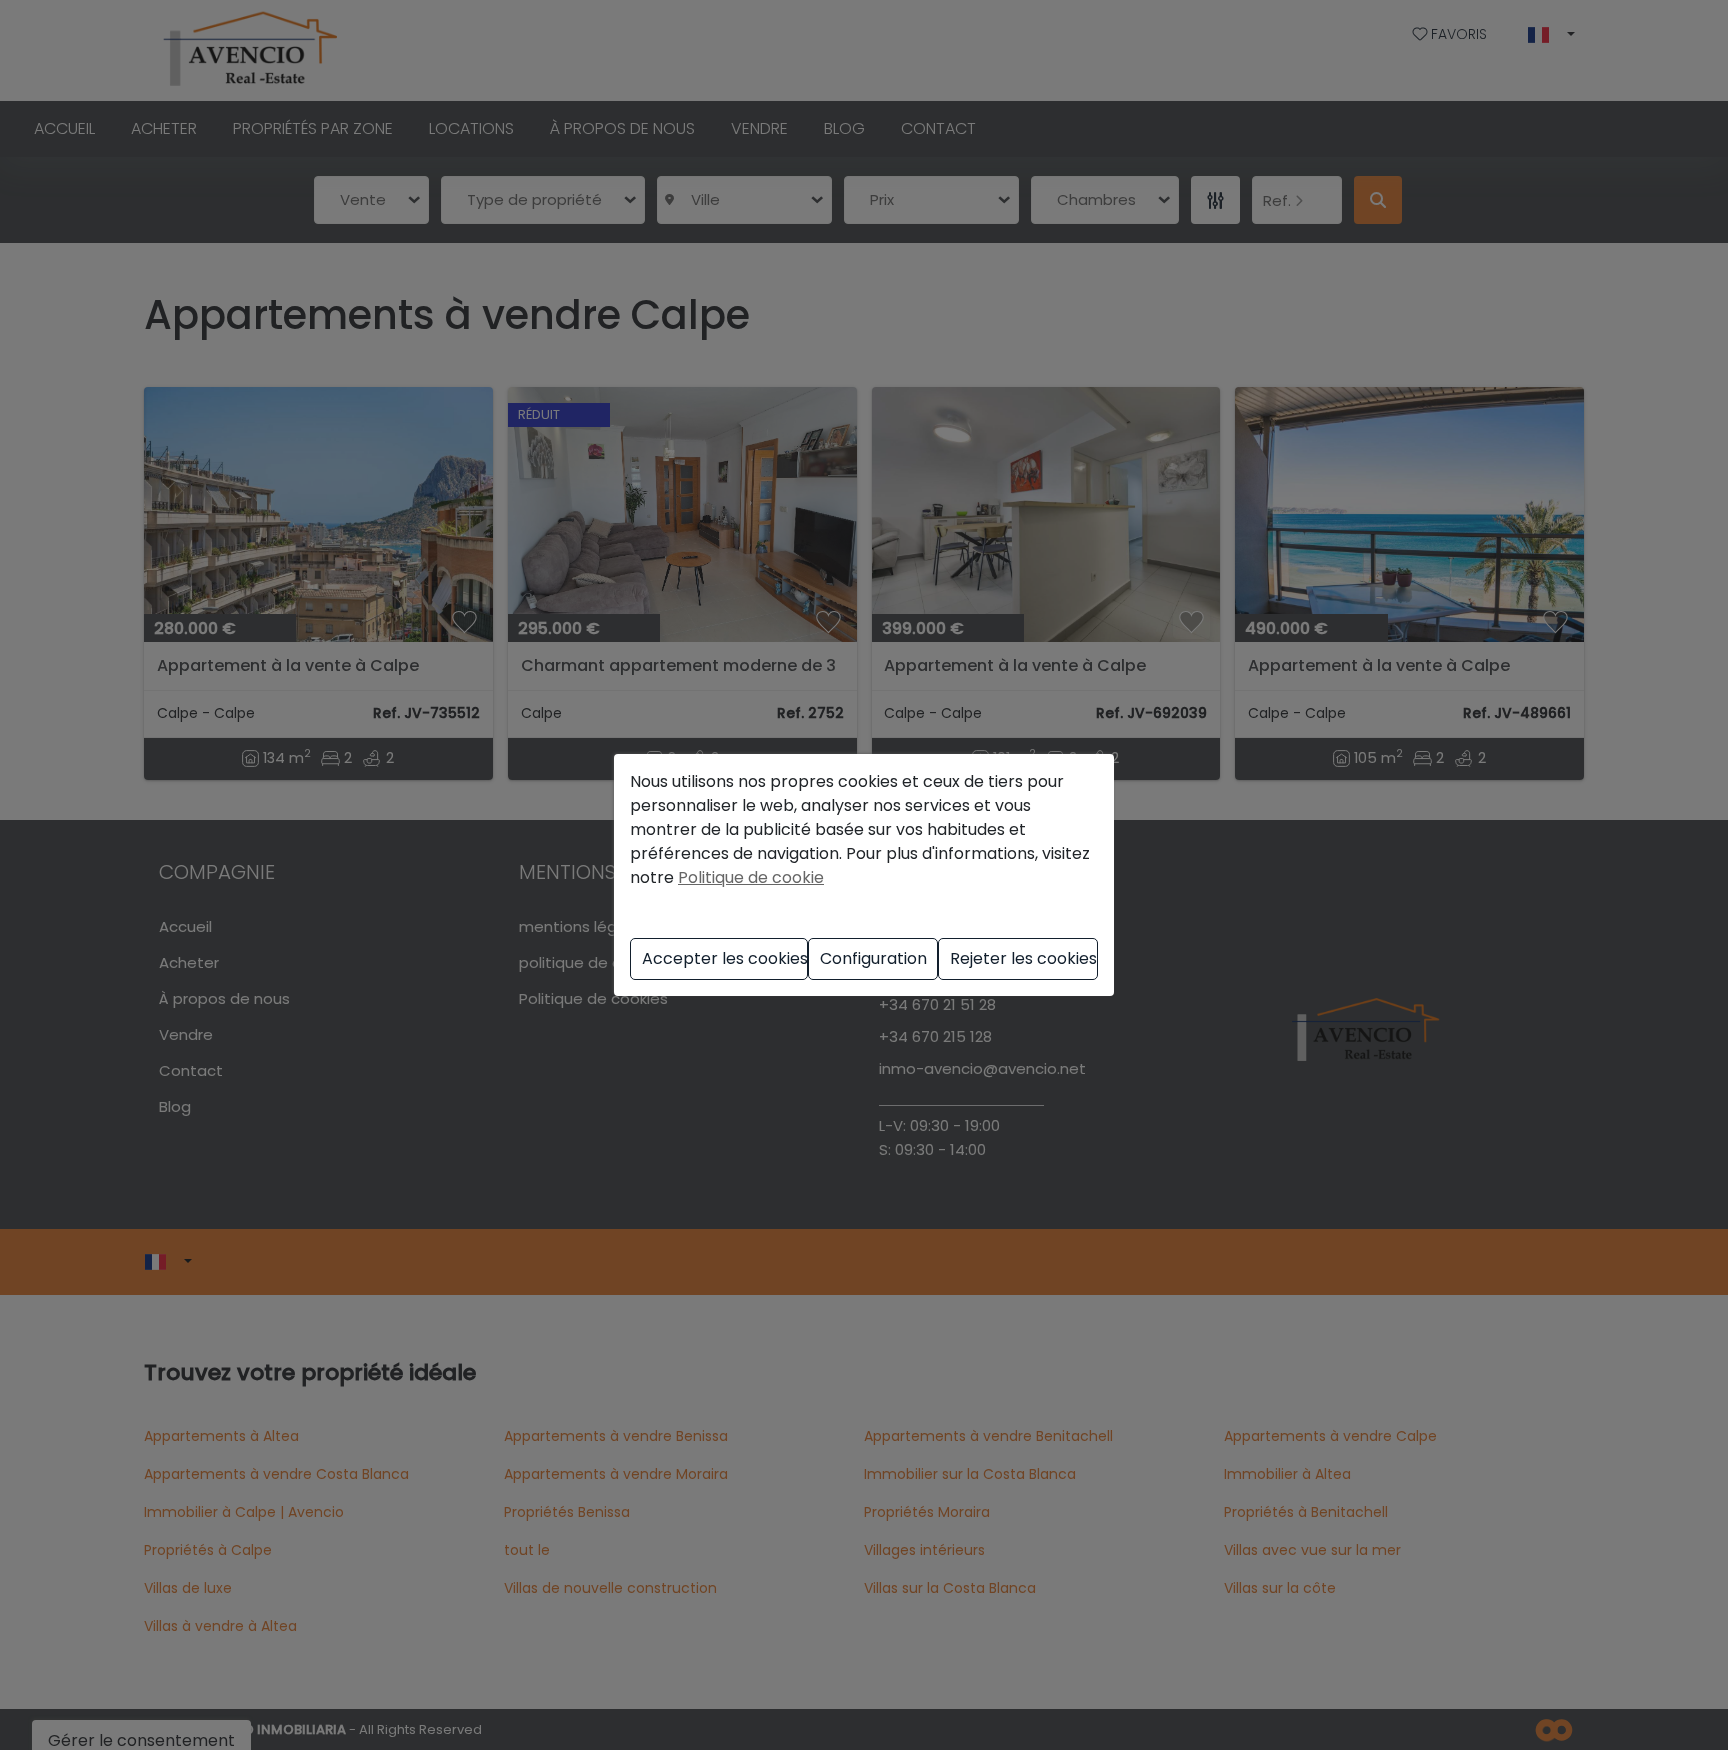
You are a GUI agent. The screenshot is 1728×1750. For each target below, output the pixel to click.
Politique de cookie (751, 877)
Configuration (873, 958)
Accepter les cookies (725, 958)
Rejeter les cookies (1023, 958)
